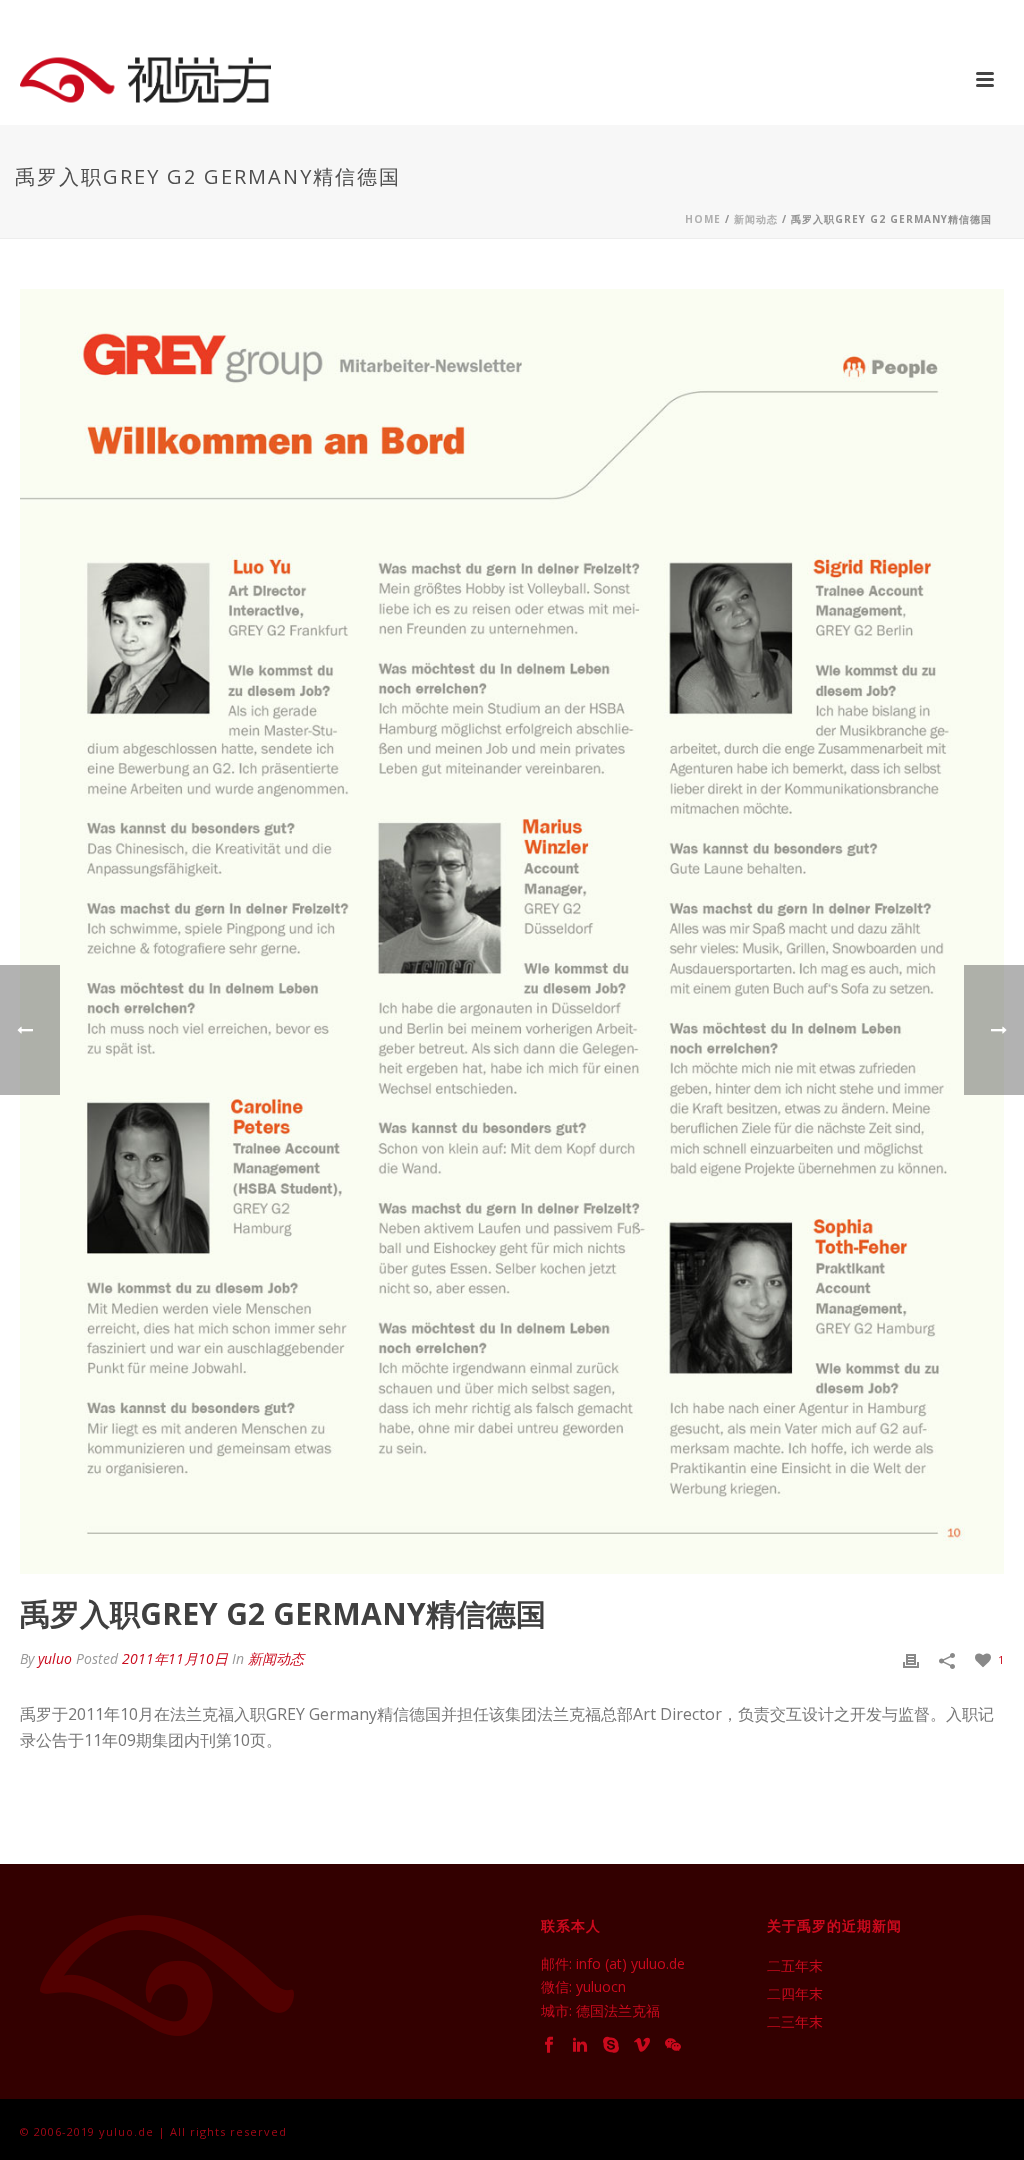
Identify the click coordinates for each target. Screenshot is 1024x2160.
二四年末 (795, 1994)
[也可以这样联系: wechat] (673, 2045)
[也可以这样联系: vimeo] (642, 2045)
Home (703, 219)
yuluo (55, 1658)
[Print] (911, 1658)
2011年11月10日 (175, 1658)
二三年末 (795, 2022)
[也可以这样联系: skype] (611, 2045)
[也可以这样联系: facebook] (549, 2045)
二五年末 (795, 1966)
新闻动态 (756, 219)
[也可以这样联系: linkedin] (580, 2045)
